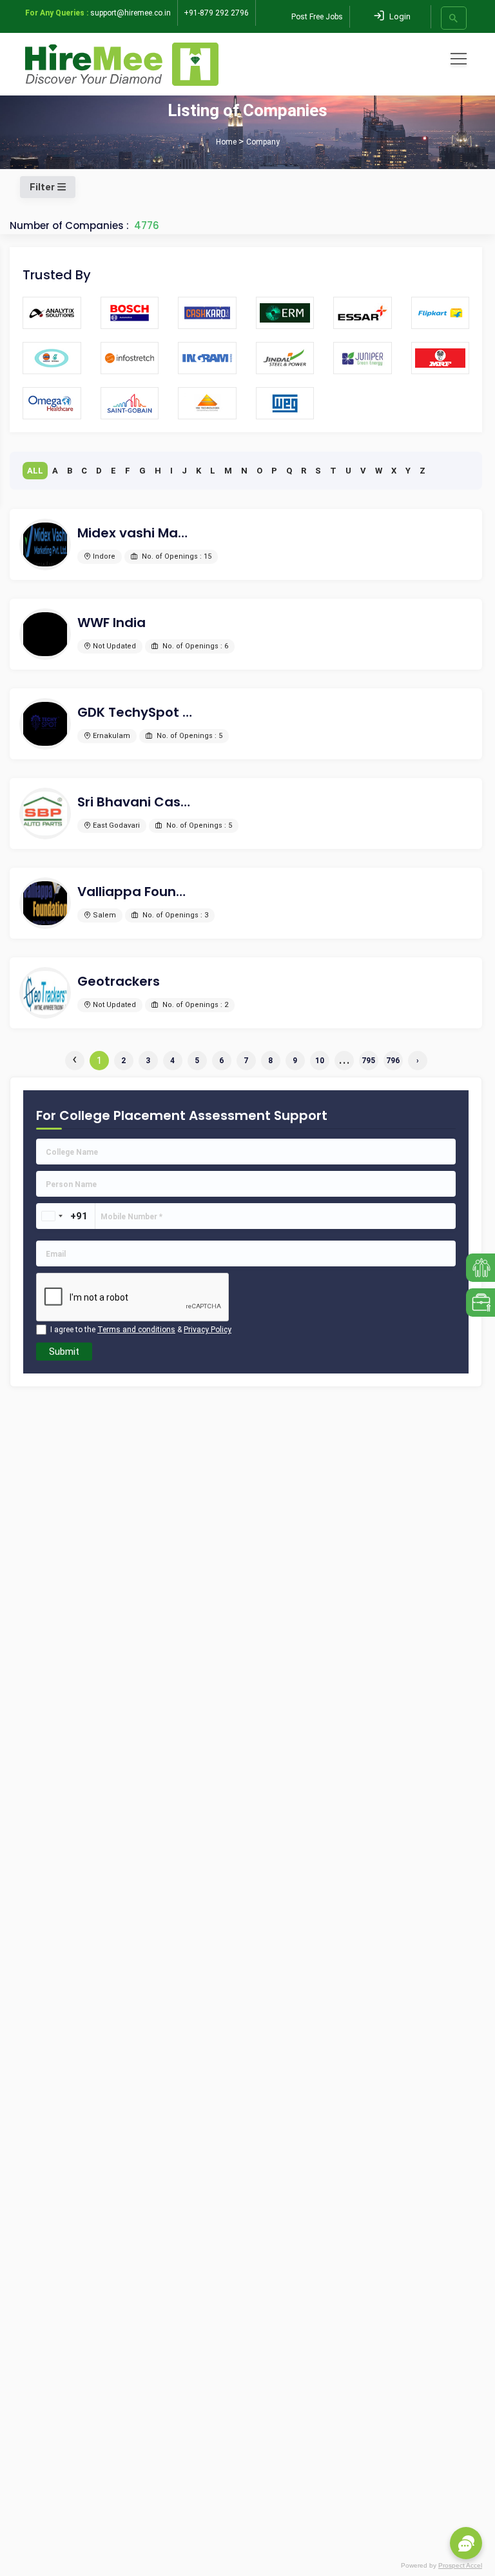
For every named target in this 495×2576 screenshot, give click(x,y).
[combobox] (52, 1216)
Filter (44, 187)
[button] (466, 2543)
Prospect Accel (460, 2565)
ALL (35, 471)
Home (226, 142)
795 (368, 1061)
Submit (64, 1352)
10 (320, 1061)
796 (393, 1061)
